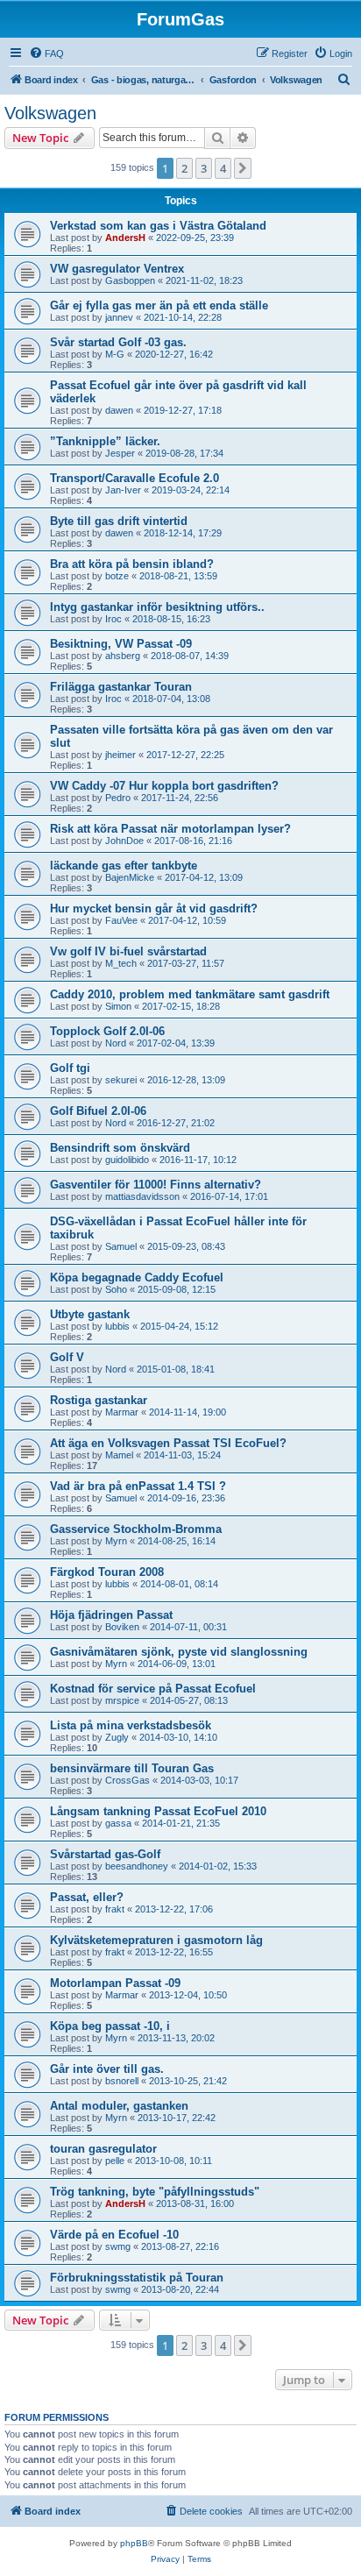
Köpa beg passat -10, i (110, 2026)
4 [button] (223, 168)
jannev (119, 317)
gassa (118, 1823)
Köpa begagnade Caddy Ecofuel (137, 1277)
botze (117, 576)
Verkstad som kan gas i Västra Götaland (158, 226)
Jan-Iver (123, 490)
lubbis (117, 1326)
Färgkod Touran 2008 (107, 1572)
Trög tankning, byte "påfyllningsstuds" (155, 2192)
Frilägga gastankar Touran (121, 687)
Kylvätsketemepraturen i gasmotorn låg (156, 1940)
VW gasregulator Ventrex (117, 269)
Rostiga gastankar (99, 1400)
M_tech (121, 963)
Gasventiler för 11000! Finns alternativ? (156, 1185)
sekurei (121, 1080)
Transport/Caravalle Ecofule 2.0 (134, 478)
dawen (119, 410)
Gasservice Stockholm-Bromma (136, 1529)
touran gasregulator (103, 2149)
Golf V (67, 1357)
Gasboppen (130, 280)
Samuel (121, 1246)
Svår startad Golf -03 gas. (118, 342)
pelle (115, 2161)
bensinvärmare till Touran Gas (132, 1768)
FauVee (121, 920)
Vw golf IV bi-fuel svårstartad (128, 951)
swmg (118, 2246)
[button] (243, 168)
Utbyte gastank (90, 1314)
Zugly (117, 1737)
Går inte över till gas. (107, 2069)
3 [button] (204, 168)
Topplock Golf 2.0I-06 (107, 1031)
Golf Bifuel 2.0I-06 (98, 1111)
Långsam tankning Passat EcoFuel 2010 (158, 1811)
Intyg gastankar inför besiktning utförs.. (157, 607)
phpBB (134, 2543)
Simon (118, 1006)
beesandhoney (137, 1866)
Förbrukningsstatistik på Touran (137, 2278)
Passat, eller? (87, 1897)
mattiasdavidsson (142, 1196)
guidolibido (127, 1160)
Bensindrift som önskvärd (120, 1148)
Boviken (122, 1627)
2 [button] (184, 168)
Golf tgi (70, 1068)
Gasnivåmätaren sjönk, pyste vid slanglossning (179, 1652)
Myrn (116, 1541)
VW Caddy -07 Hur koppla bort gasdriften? (164, 786)
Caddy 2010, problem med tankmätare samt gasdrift (190, 994)
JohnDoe (124, 841)
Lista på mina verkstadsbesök (131, 1725)
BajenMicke (130, 877)
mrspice (122, 1700)
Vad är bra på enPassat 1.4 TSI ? (138, 1486)
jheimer (120, 755)
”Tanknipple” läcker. (105, 441)
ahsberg (123, 656)
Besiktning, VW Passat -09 (121, 644)
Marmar (122, 1412)
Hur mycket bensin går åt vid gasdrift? (154, 908)
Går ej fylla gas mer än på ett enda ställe (159, 305)
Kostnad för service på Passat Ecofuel (153, 1689)
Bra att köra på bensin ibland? (132, 564)
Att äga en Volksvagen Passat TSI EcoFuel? (168, 1443)
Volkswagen (50, 113)
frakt (115, 1909)
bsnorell (122, 2081)
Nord (116, 1043)
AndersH (125, 238)
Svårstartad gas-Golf (105, 1854)
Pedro (118, 798)
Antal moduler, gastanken (119, 2106)
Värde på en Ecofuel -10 (114, 2235)
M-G (115, 354)
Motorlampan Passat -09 (115, 1983)
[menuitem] (46, 53)
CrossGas (127, 1780)
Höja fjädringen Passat (111, 1615)
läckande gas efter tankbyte (124, 866)
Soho (116, 1289)
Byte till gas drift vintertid (119, 521)
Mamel (119, 1455)
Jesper (120, 453)
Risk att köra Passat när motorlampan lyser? (170, 829)
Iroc (113, 619)
